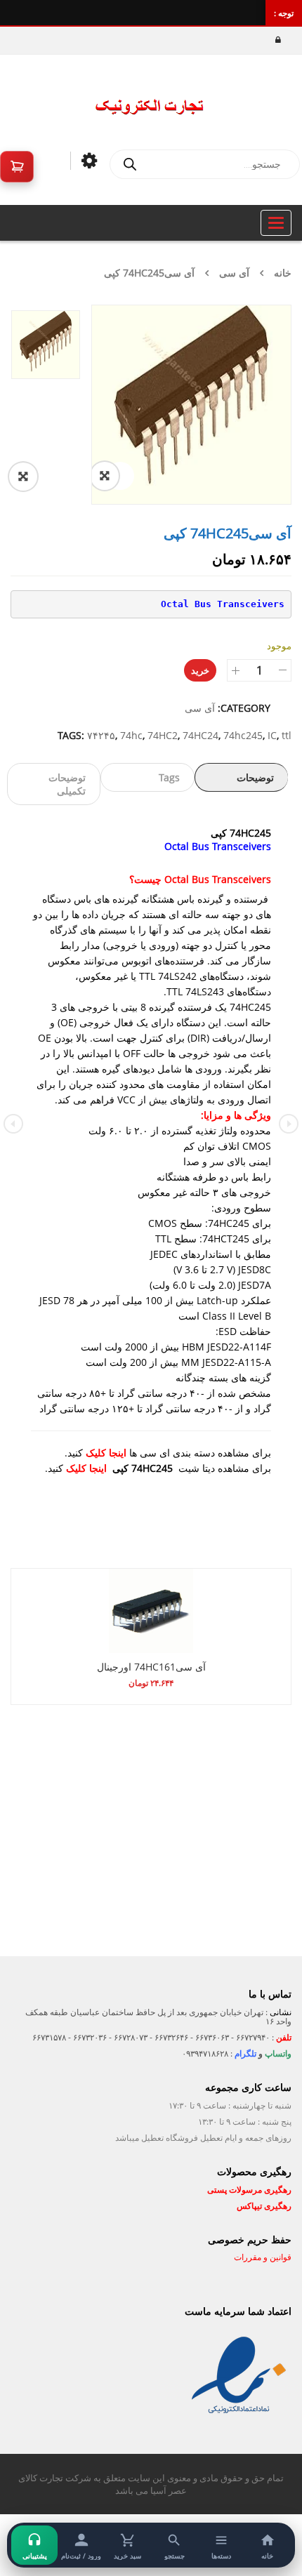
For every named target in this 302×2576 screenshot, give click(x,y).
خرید (200, 670)
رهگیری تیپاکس (264, 2206)
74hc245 (243, 735)
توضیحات (255, 777)
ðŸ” (120, 476)
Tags (169, 777)
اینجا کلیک (106, 1453)
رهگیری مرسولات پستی (249, 2190)
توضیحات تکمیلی (67, 784)
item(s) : (17, 167)
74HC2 (163, 735)
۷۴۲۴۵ (101, 735)
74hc (131, 735)
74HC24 (201, 735)
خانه (283, 273)
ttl (287, 735)
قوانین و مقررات (262, 2257)
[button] (39, 477)
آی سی (234, 273)
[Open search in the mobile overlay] (205, 164)
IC (272, 735)
